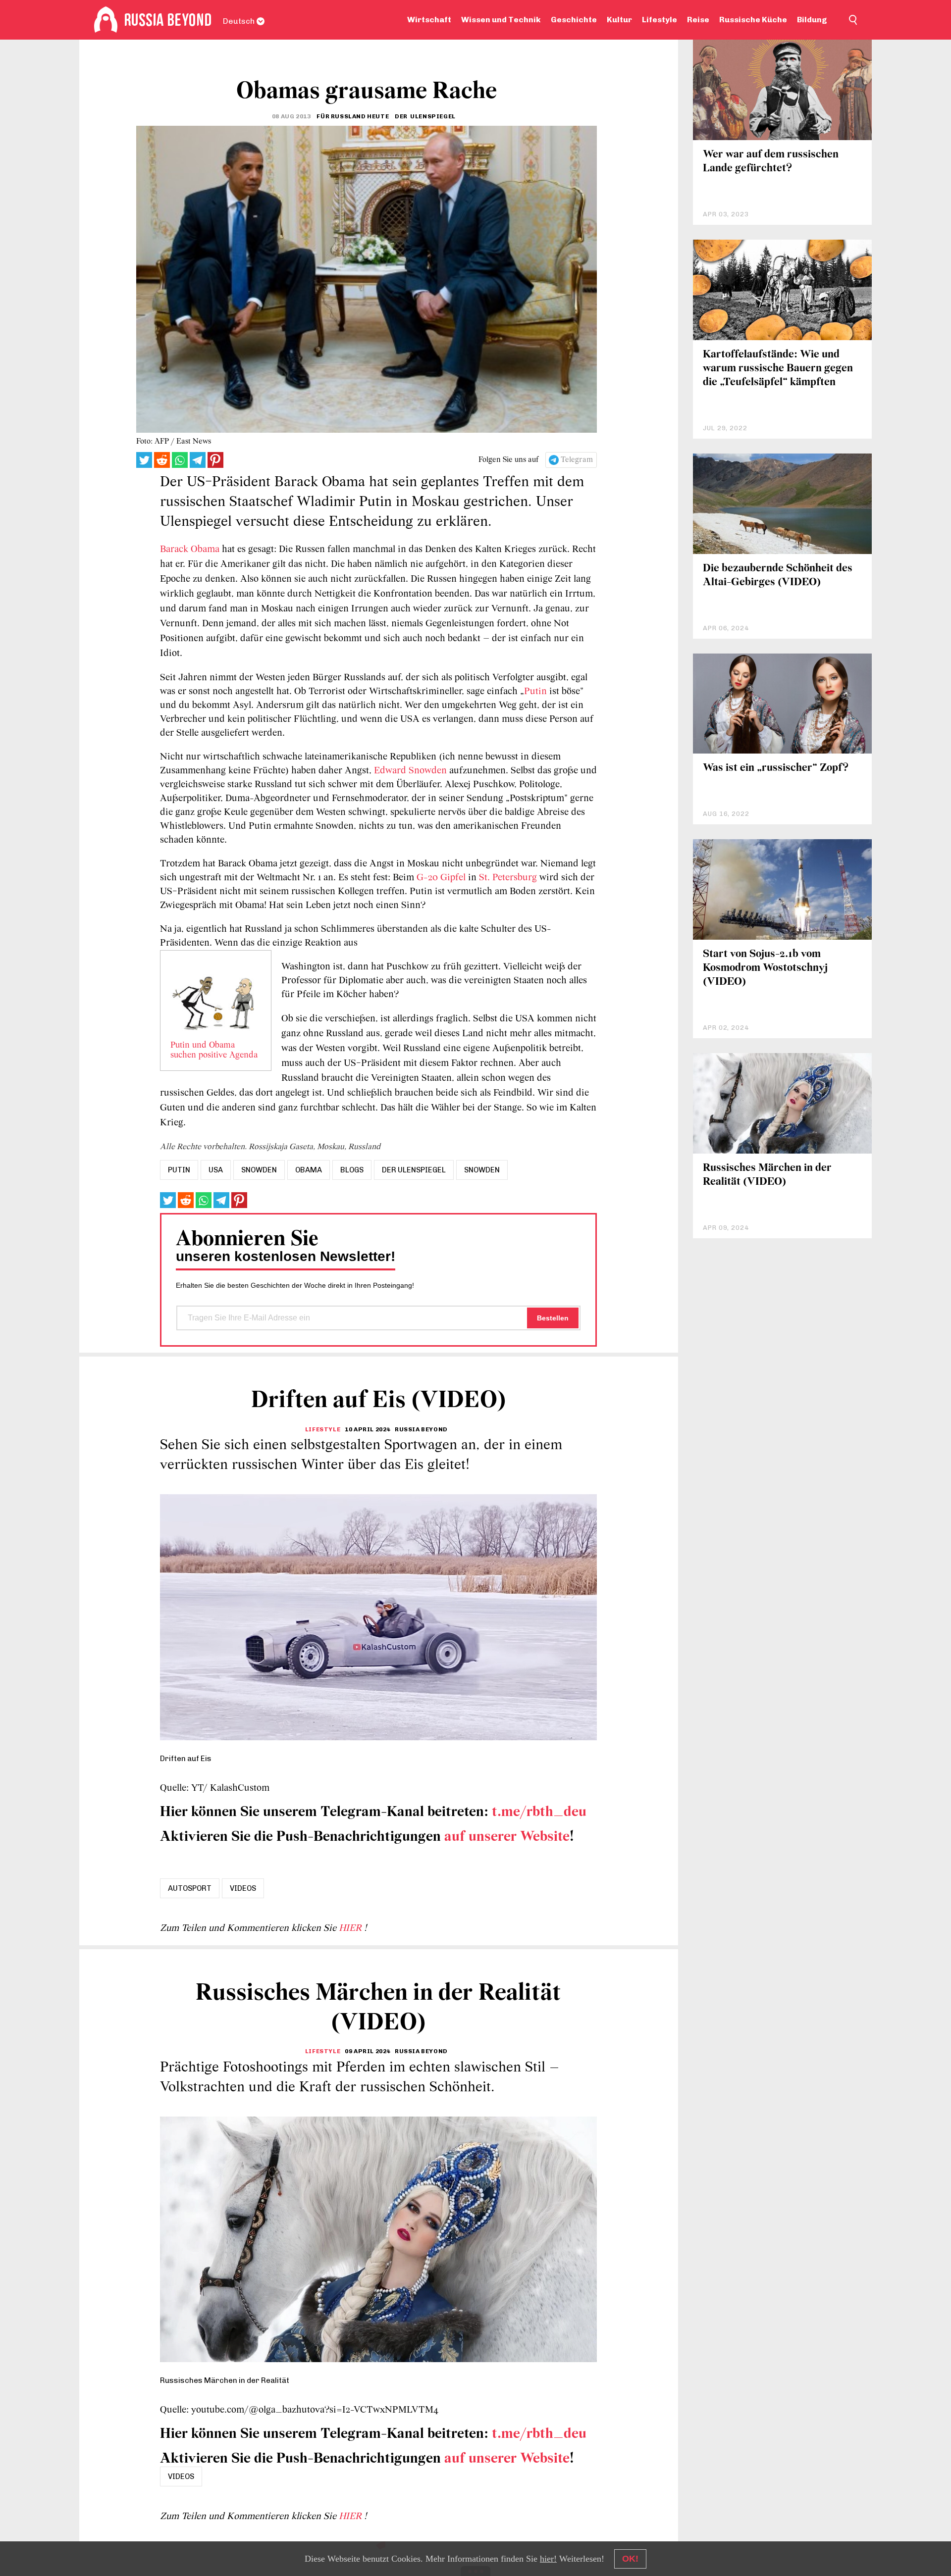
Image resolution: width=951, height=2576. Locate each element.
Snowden (482, 1170)
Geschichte (574, 20)
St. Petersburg (509, 878)
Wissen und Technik (501, 20)
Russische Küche (753, 20)
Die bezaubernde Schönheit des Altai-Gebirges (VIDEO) (778, 576)
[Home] (106, 20)
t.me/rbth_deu (539, 1812)
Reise (698, 20)
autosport (190, 1888)
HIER (351, 1928)
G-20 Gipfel (441, 878)
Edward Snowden (410, 771)
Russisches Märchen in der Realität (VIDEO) (767, 1175)
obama (309, 1170)
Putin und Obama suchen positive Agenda (214, 1051)
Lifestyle (660, 20)
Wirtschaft (429, 20)
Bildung (812, 20)
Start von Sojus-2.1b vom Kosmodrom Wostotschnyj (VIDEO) (765, 968)
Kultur (619, 20)
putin (179, 1170)
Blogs (352, 1170)
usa (216, 1170)
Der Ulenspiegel (414, 1170)
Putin (535, 692)
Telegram (577, 460)
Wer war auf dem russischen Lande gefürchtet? (771, 162)
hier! (548, 2559)
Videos (243, 1888)
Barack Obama (190, 550)
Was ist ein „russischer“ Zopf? (776, 768)
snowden (259, 1170)
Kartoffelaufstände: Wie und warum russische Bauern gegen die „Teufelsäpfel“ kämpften (778, 369)
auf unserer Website (507, 1837)
